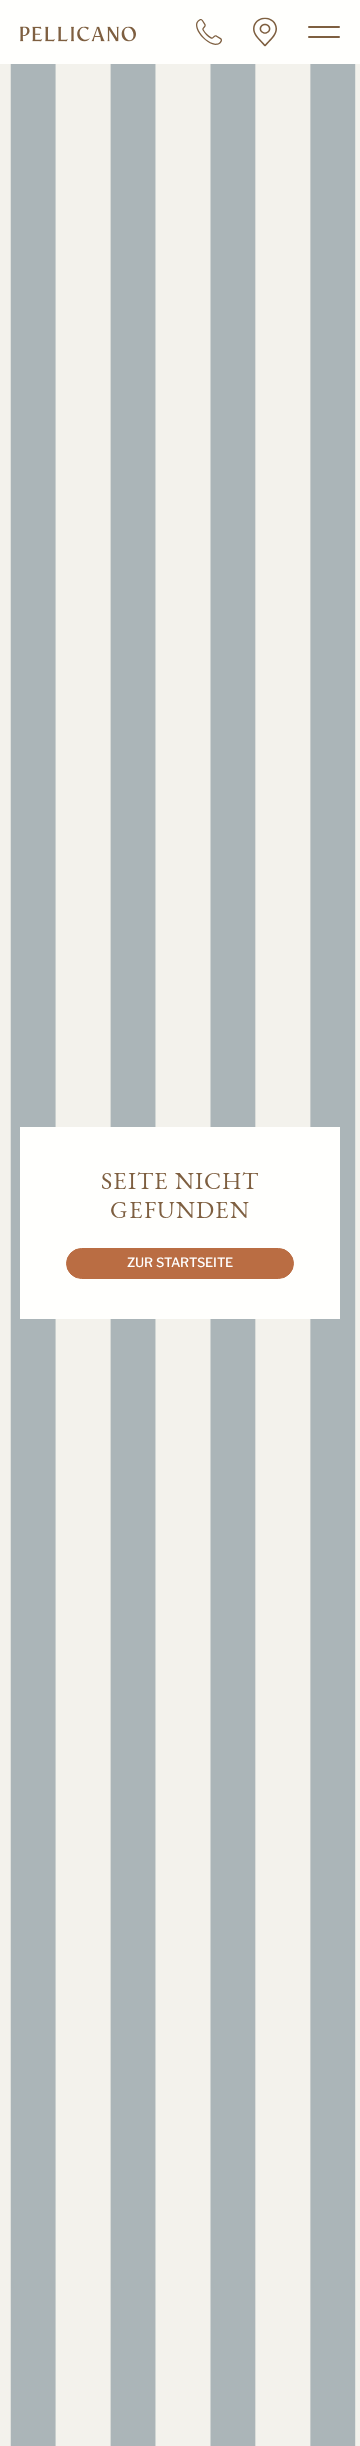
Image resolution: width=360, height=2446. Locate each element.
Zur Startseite (180, 1262)
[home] (78, 32)
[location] (265, 32)
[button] (320, 32)
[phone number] (209, 32)
